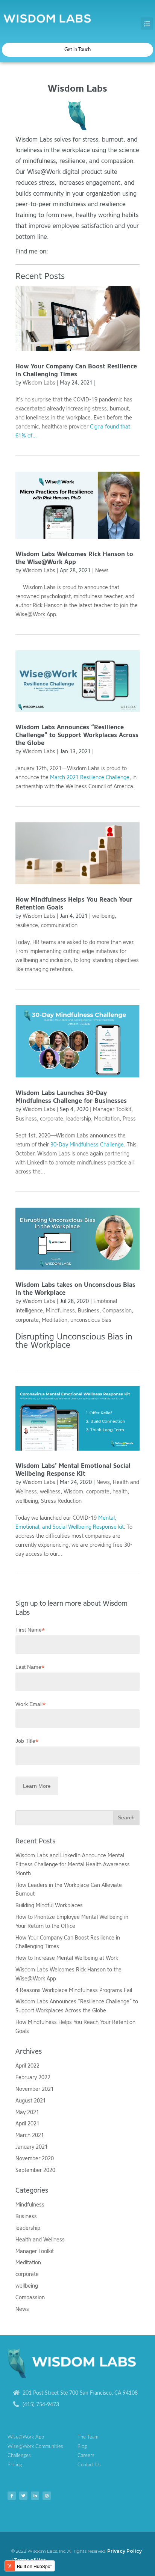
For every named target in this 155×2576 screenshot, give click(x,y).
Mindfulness (60, 1311)
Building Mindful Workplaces (49, 1906)
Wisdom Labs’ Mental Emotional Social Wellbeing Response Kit (73, 1470)
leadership (79, 1119)
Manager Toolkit (112, 1109)
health (120, 1492)
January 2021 (32, 2147)
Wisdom (73, 1492)
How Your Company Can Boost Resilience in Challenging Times (76, 370)
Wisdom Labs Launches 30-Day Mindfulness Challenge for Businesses (71, 1097)
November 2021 (35, 2089)
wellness (50, 1492)
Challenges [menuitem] (19, 2456)
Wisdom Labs (39, 383)
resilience (27, 925)
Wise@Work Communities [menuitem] (35, 2447)
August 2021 (31, 2101)
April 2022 (27, 2066)
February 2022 (33, 2078)
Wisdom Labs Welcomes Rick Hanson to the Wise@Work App (74, 558)
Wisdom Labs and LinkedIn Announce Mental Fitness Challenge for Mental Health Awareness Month (73, 1865)
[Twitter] (23, 2496)
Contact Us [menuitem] (89, 2465)
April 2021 (27, 2124)
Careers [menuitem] (86, 2456)
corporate (52, 1119)
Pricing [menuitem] (15, 2465)
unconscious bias (91, 1320)
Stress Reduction (61, 1501)
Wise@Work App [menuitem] (26, 2437)
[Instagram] (47, 2496)
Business (26, 1119)
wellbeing (103, 916)
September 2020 (35, 2170)
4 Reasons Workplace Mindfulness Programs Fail (74, 1990)
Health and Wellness (40, 2240)
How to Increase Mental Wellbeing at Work (67, 1958)
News (102, 571)
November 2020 (35, 2159)
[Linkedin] (35, 2496)
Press (129, 1119)
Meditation (107, 1119)
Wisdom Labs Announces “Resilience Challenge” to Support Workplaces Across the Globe (77, 735)
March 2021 (30, 2135)
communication (59, 925)
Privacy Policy (125, 2551)
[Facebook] (12, 2496)
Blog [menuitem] (82, 2447)
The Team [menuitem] (88, 2437)
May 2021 (27, 2112)
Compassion (117, 1311)
